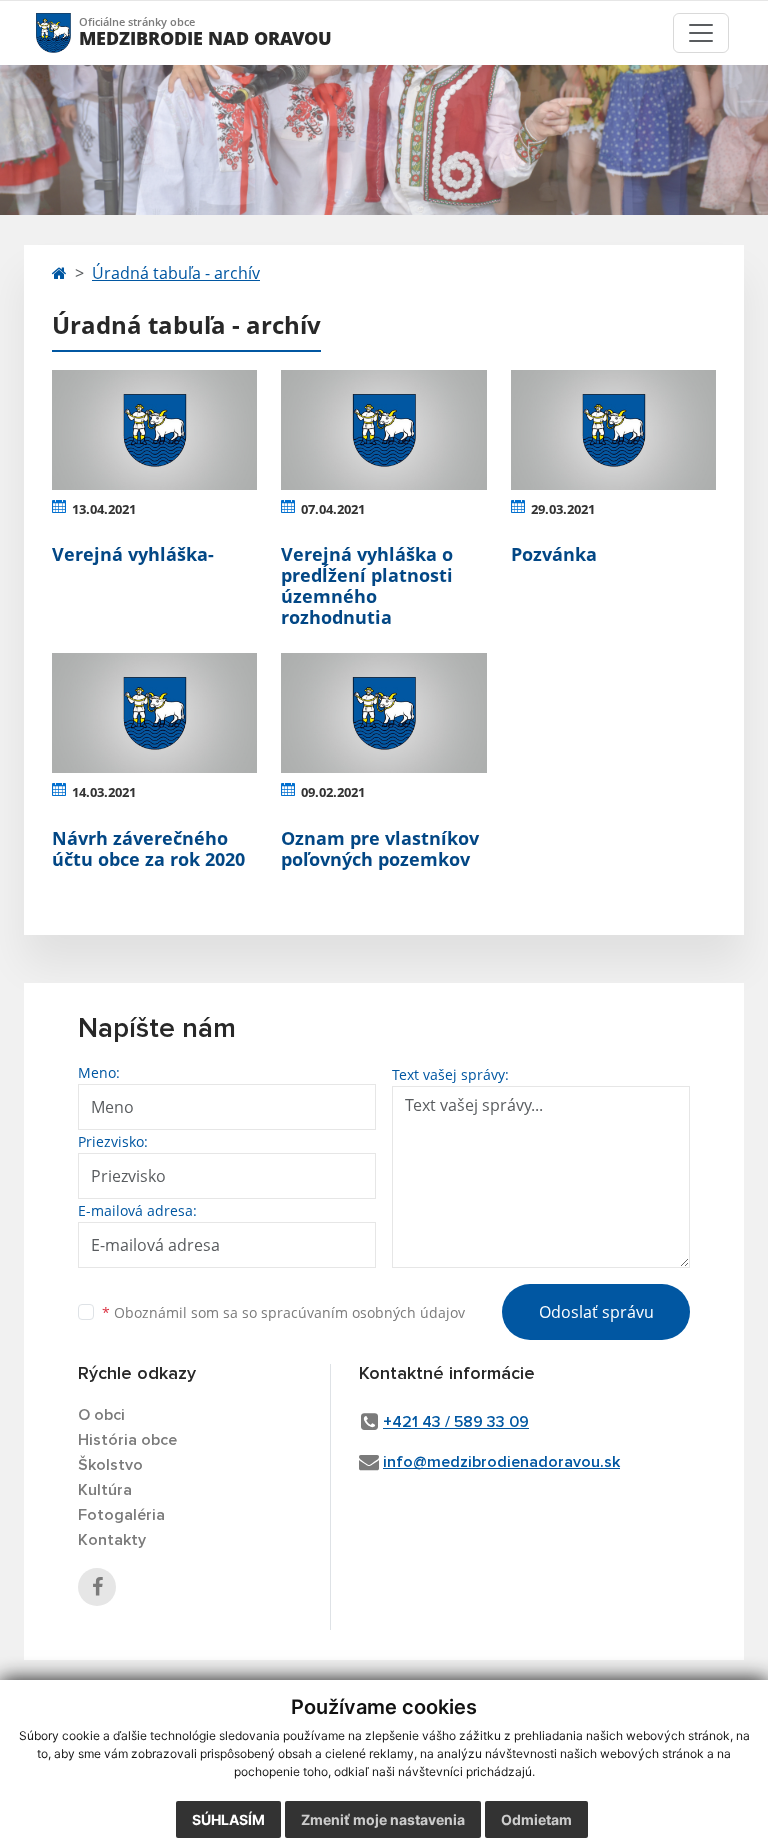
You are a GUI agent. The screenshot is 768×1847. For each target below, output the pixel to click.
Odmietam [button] (536, 1819)
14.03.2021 (104, 792)
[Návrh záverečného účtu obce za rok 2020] (154, 713)
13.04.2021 (104, 509)
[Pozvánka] (613, 430)
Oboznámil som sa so (283, 1312)
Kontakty (112, 1540)
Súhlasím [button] (228, 1819)
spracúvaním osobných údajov (363, 1312)
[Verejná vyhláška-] (154, 430)
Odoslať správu (596, 1312)
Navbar (72, 32)
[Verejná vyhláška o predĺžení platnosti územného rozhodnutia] (383, 430)
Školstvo (110, 1465)
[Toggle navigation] (701, 33)
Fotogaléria (121, 1515)
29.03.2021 (563, 509)
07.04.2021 (333, 509)
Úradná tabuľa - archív (176, 273)
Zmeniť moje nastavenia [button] (383, 1819)
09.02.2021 (333, 792)
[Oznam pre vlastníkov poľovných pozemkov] (383, 713)
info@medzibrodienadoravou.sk (501, 1462)
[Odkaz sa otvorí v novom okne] (97, 1587)
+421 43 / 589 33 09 (456, 1422)
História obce (127, 1440)
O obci (101, 1415)
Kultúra (105, 1490)
